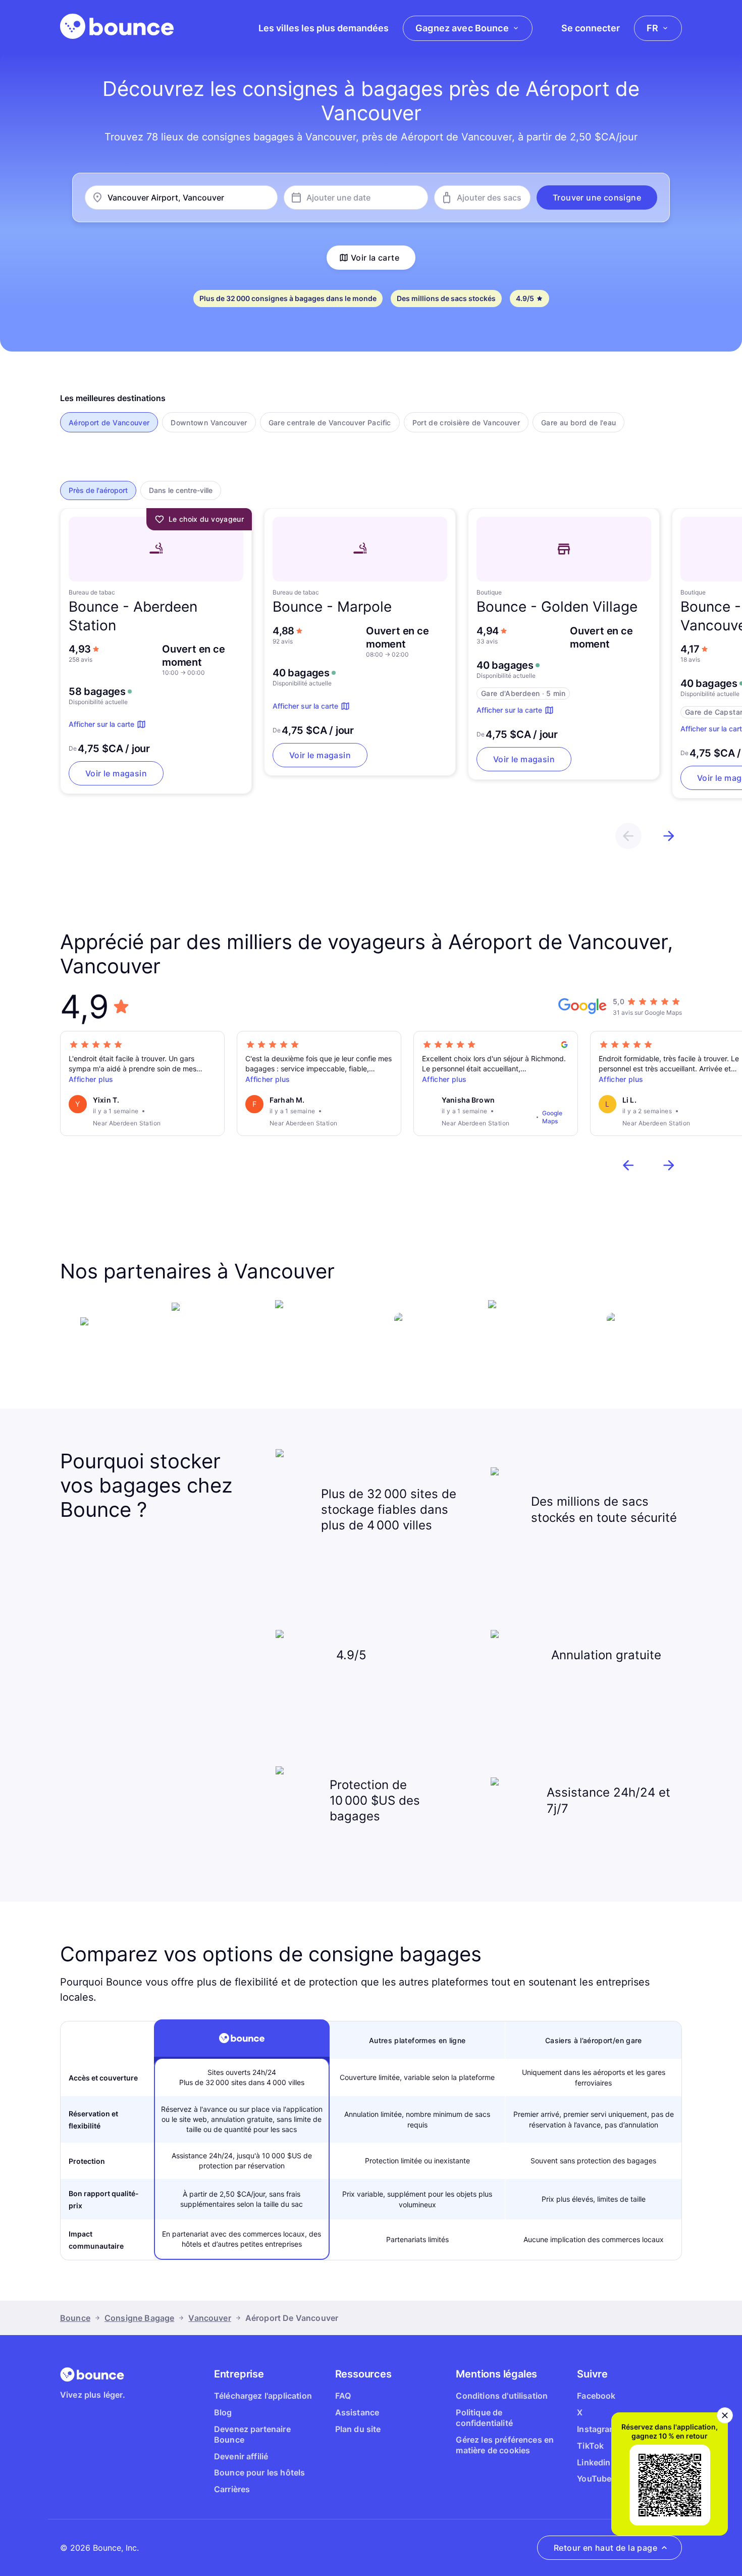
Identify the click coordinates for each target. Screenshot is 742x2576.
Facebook (596, 2396)
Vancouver (209, 2318)
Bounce (75, 2318)
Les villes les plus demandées (324, 28)
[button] (597, 197)
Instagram (597, 2429)
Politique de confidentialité (484, 2418)
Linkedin (594, 2462)
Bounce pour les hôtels (260, 2472)
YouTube (594, 2479)
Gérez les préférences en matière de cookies (505, 2445)
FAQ (343, 2396)
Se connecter (591, 28)
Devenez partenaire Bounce (252, 2434)
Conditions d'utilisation (502, 2396)
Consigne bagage (139, 2318)
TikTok (590, 2446)
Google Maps (552, 1117)
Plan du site (358, 2429)
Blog (223, 2412)
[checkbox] (109, 422)
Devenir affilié (241, 2456)
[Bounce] (117, 26)
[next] (669, 836)
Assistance (357, 2412)
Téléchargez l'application (263, 2396)
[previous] (628, 836)
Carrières (232, 2489)
